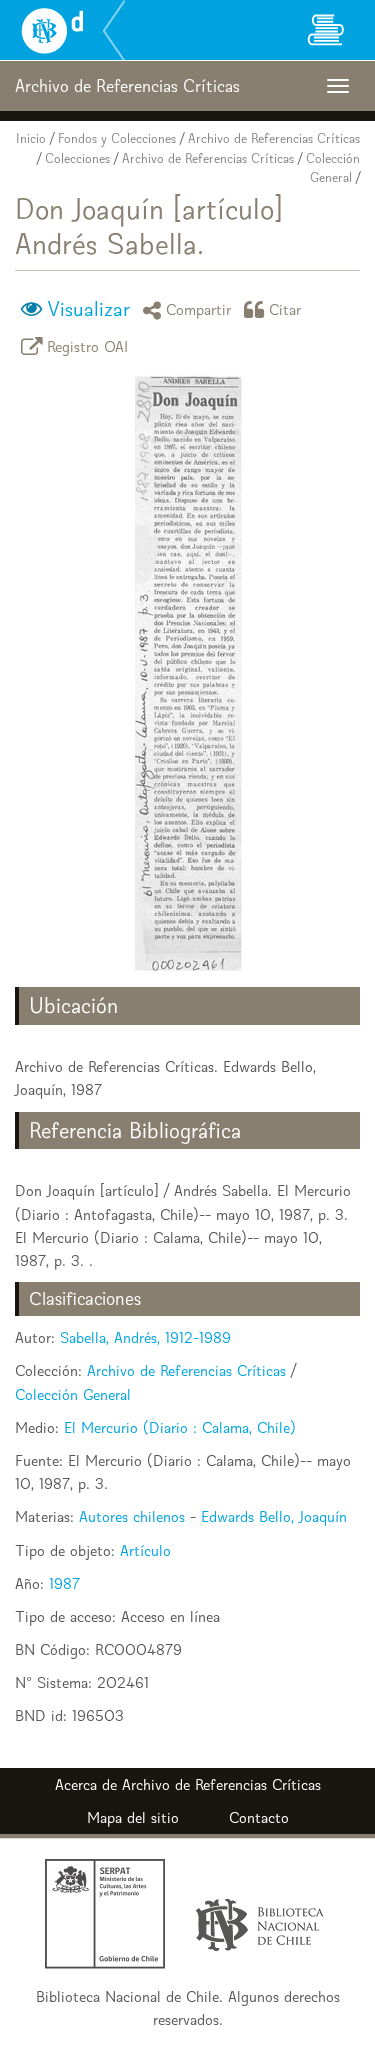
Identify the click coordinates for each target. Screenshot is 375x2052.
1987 (64, 1583)
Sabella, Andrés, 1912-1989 (145, 1337)
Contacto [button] (259, 1817)
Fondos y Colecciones (117, 138)
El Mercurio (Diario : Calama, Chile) (180, 1427)
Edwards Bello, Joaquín (274, 1516)
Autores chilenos (132, 1516)
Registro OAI (88, 346)
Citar (285, 309)
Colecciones (77, 158)
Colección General (73, 1394)
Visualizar (88, 309)
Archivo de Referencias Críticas (274, 138)
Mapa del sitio (133, 1817)
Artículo (145, 1550)
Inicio (31, 138)
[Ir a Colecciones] (325, 30)
